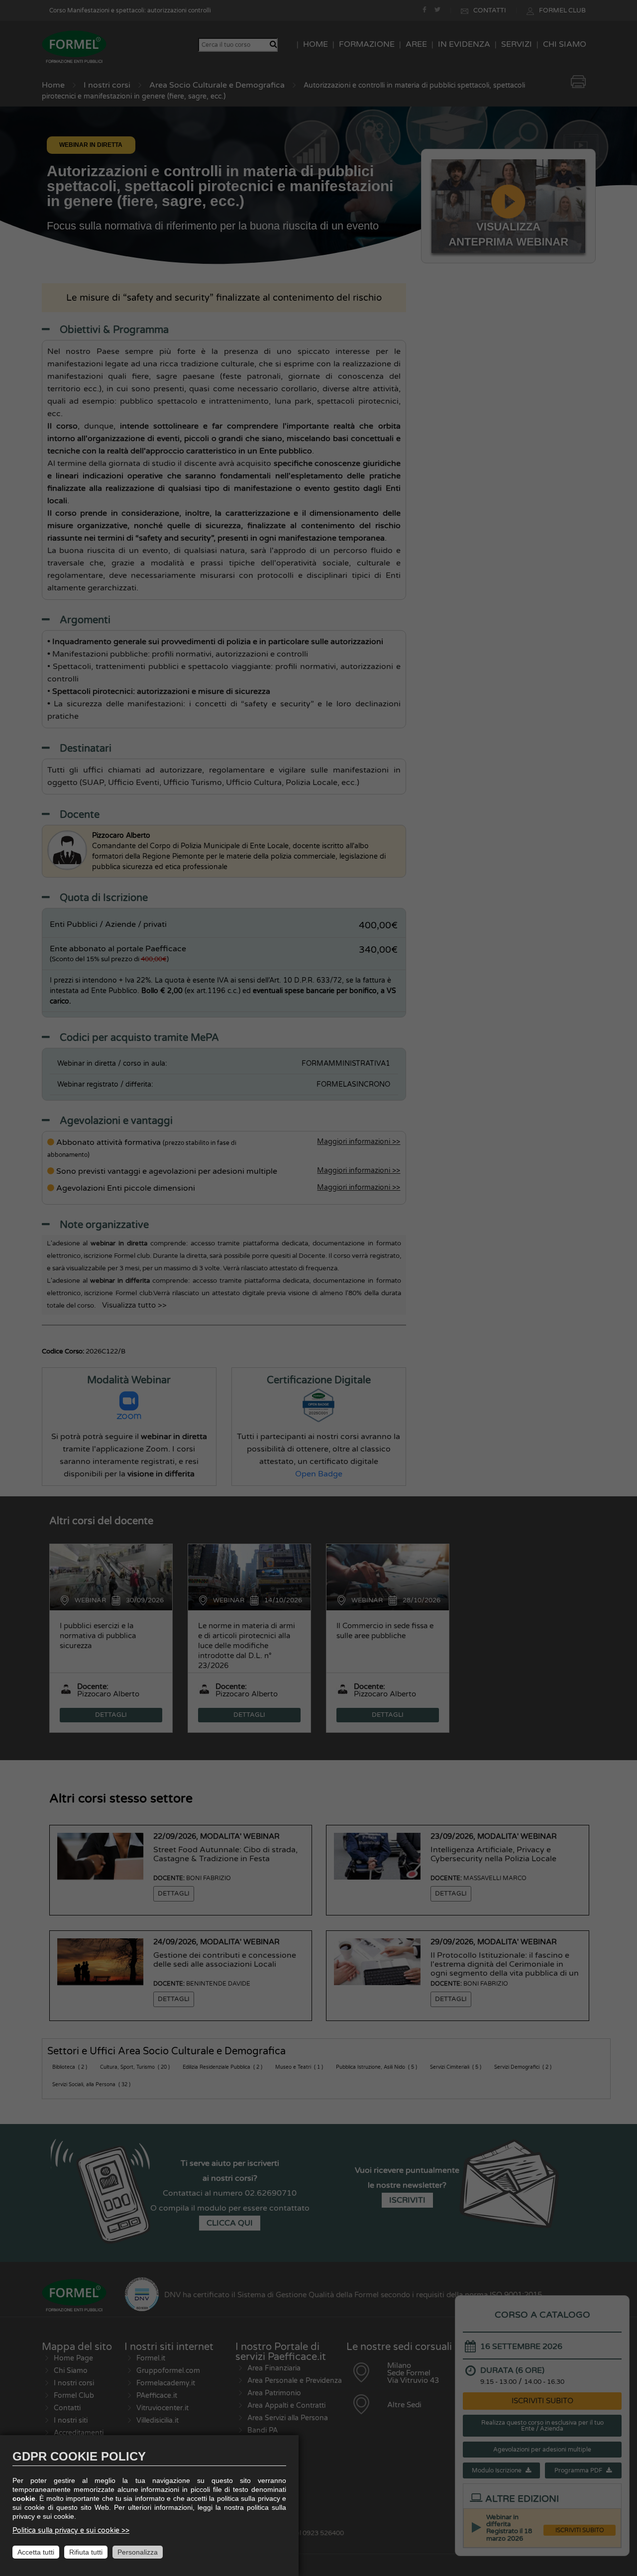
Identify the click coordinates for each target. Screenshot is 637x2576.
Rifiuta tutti (86, 2552)
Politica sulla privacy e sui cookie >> (71, 2530)
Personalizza (138, 2552)
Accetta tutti (36, 2552)
